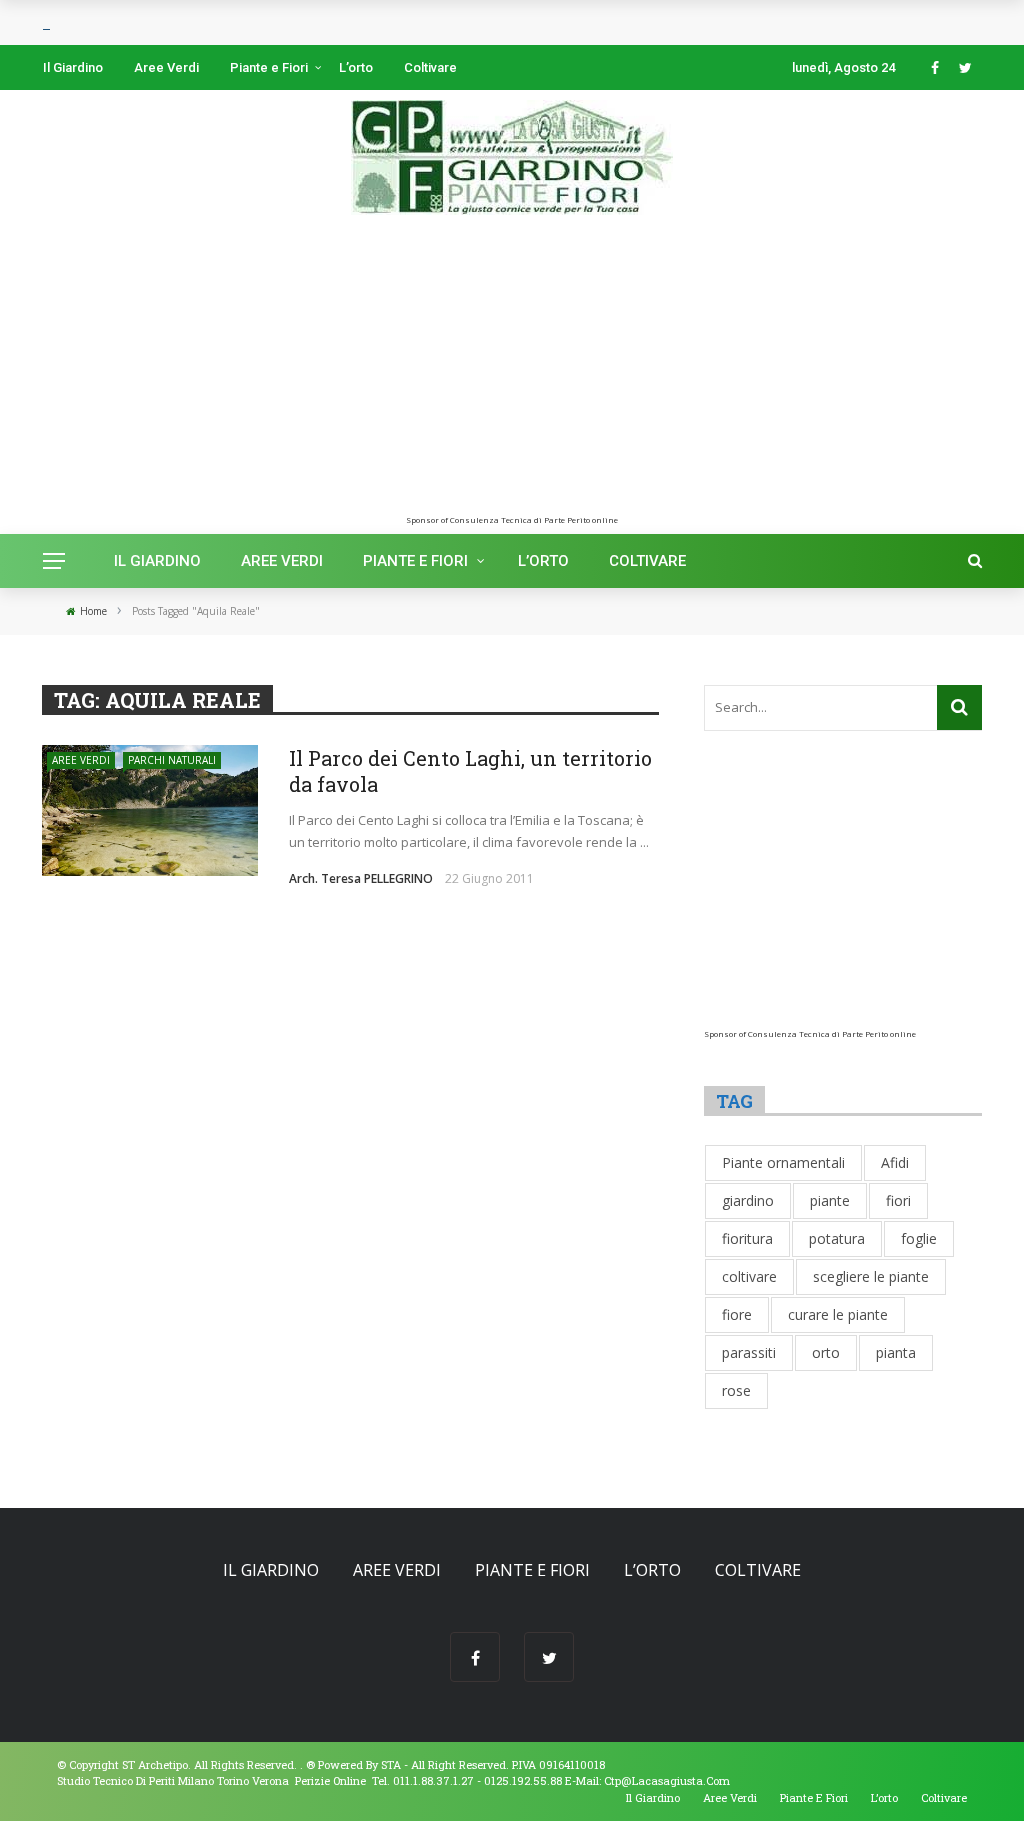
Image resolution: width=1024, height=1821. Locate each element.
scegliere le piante (871, 1276)
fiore (737, 1314)
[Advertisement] (512, 375)
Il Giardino (73, 67)
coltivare (749, 1276)
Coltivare (430, 67)
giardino (748, 1200)
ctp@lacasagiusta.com (667, 1780)
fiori (898, 1200)
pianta (896, 1352)
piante (830, 1200)
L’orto (356, 67)
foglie (919, 1238)
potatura (837, 1238)
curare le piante (838, 1314)
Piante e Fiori (269, 67)
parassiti (749, 1352)
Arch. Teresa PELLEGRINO (361, 878)
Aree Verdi (166, 67)
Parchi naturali (172, 760)
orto (826, 1352)
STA (391, 1764)
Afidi (895, 1162)
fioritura (747, 1238)
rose (736, 1390)
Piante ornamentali (783, 1162)
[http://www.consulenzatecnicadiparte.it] (304, 1764)
